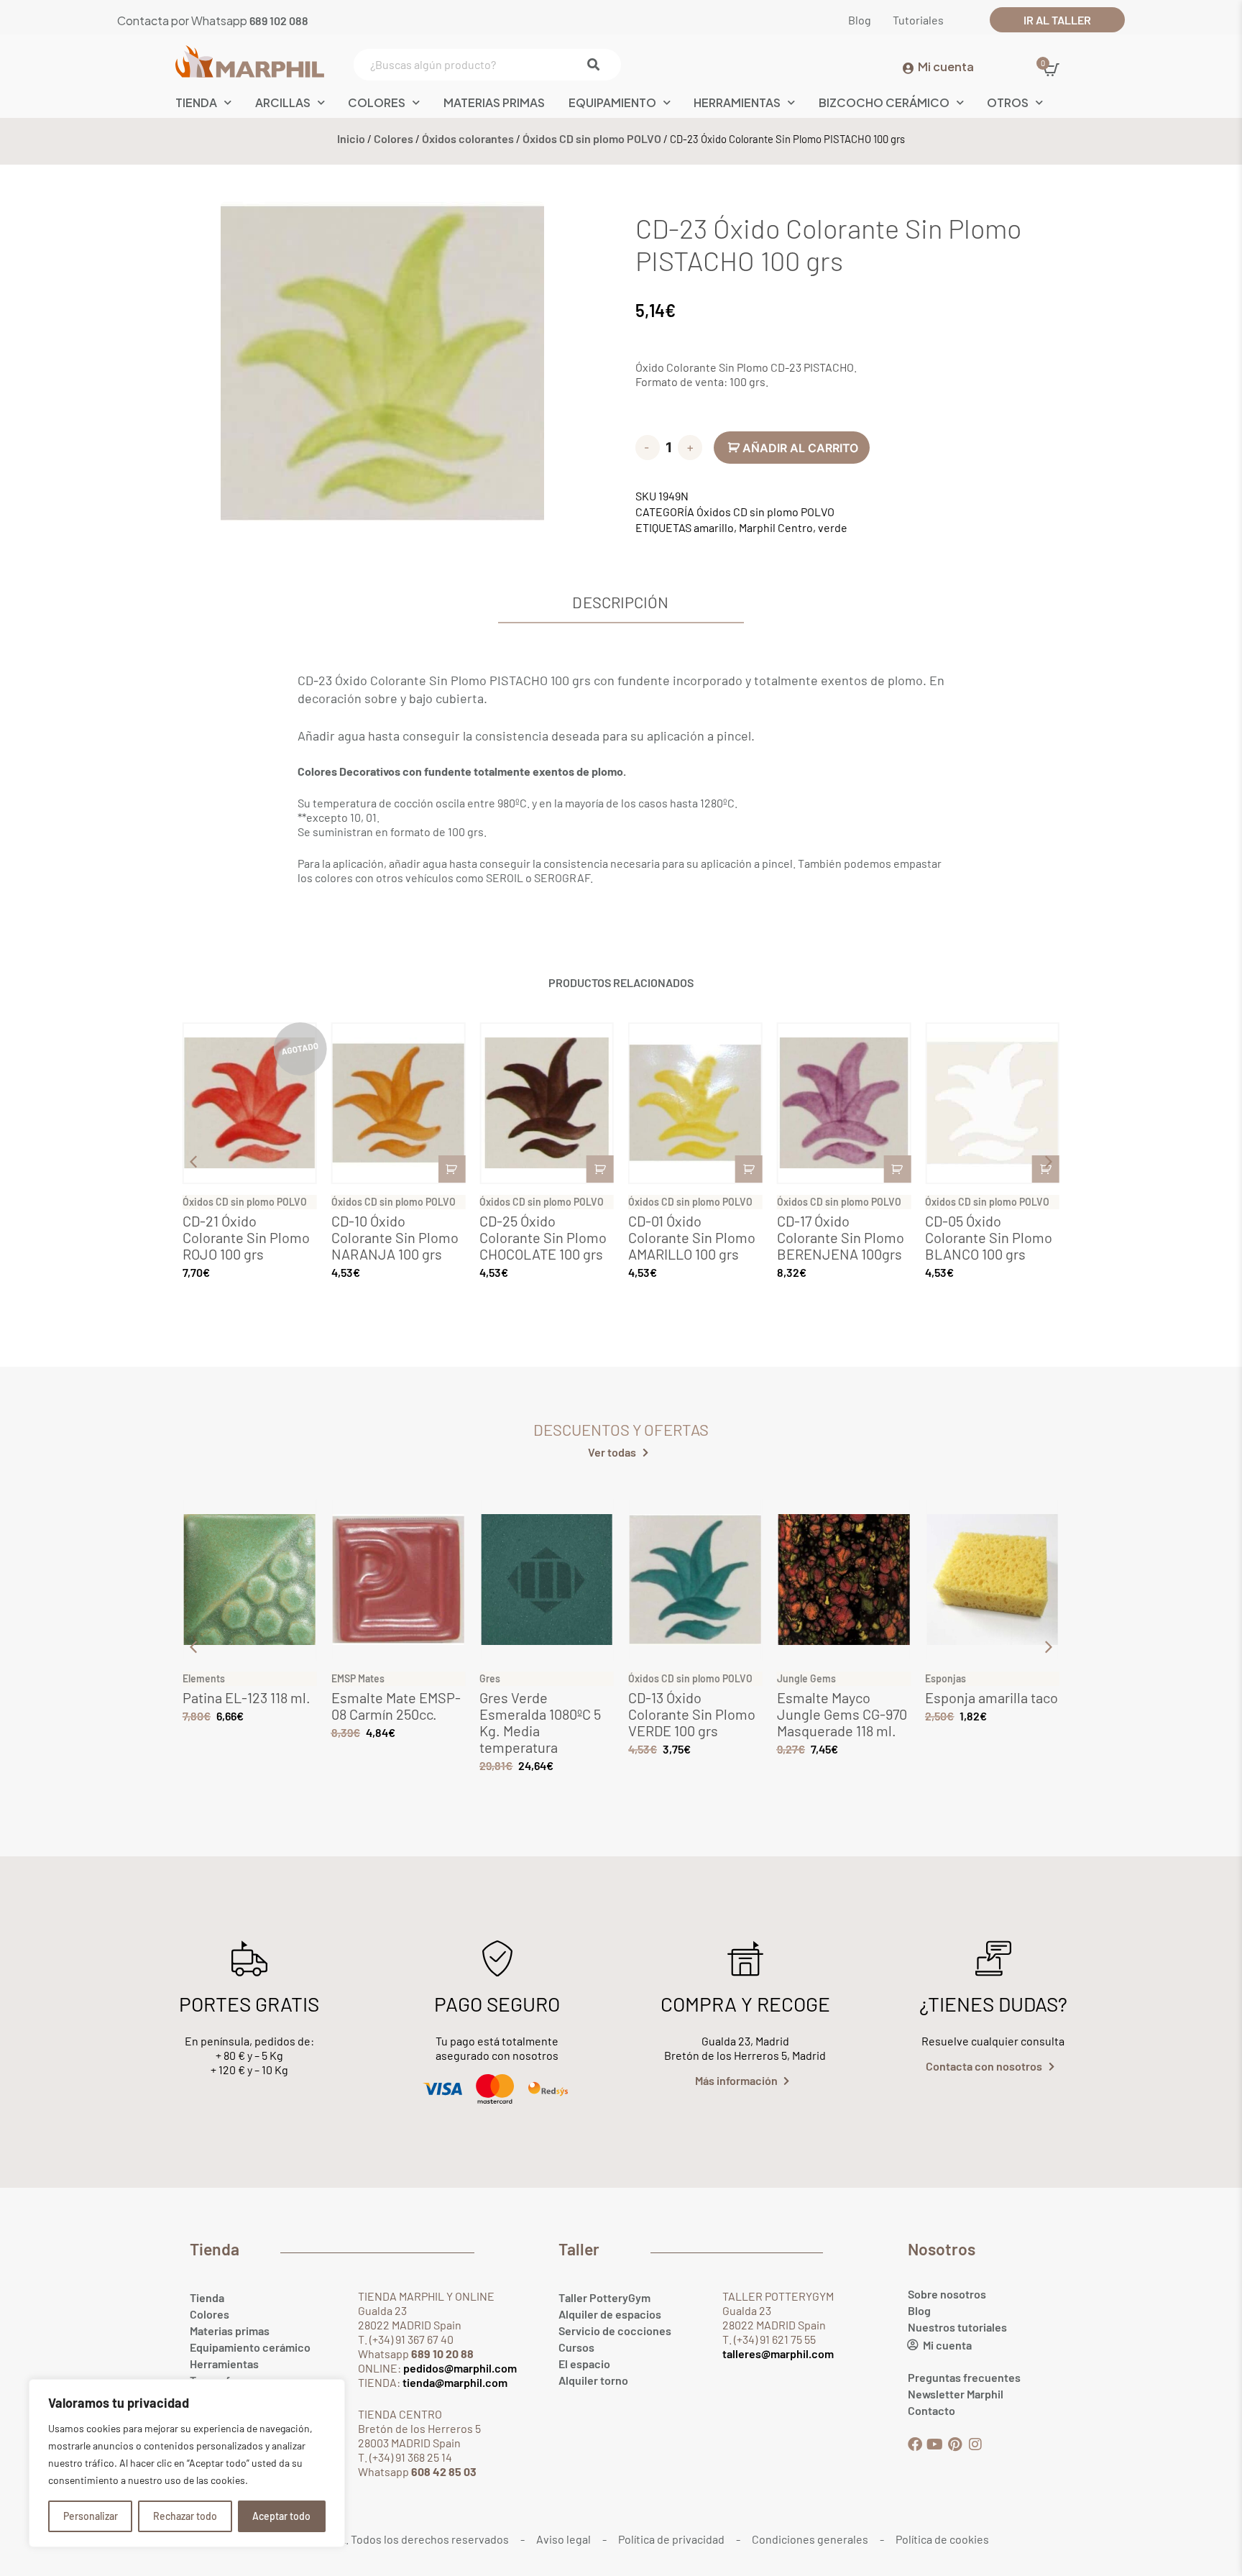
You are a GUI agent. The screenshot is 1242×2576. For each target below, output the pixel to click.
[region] (187, 2463)
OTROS (1008, 102)
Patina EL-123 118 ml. (247, 1697)
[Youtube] (935, 2444)
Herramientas (224, 2364)
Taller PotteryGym (604, 2297)
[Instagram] (975, 2444)
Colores (377, 102)
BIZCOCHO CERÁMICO (884, 102)
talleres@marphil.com (778, 2353)
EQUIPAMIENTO (612, 102)
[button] (1049, 1162)
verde (833, 527)
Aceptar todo (281, 2516)
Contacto (931, 2410)
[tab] (621, 606)
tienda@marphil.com (454, 2382)
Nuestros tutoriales (957, 2327)
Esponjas (946, 1678)
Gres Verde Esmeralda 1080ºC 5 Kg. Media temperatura (540, 1722)
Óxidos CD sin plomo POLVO (592, 138)
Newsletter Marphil (956, 2394)
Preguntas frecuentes (964, 2377)
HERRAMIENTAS (737, 102)
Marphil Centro (776, 527)
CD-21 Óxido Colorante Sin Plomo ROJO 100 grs (246, 1237)
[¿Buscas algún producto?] (484, 65)
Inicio (351, 138)
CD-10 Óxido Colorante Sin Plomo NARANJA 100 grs (395, 1237)
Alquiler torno (593, 2380)
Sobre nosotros (947, 2294)
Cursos (576, 2347)
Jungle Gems (806, 1678)
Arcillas (283, 102)
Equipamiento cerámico (250, 2347)
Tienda (207, 2297)
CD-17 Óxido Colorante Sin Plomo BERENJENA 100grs (841, 1237)
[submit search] (597, 65)
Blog (919, 2310)
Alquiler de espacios (610, 2314)
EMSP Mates (358, 1678)
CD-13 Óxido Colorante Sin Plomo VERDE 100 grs (692, 1714)
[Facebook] (915, 2444)
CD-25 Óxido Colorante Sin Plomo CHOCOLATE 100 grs (543, 1237)
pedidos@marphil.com (459, 2368)
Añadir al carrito (800, 448)
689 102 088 (279, 20)
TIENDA (196, 102)
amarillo (714, 527)
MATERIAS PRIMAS (494, 102)
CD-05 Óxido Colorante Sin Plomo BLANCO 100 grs (989, 1237)
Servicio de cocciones (615, 2330)
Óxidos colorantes (468, 138)
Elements (204, 1678)
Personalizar (91, 2516)
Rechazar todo (185, 2516)
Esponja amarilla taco (992, 1697)
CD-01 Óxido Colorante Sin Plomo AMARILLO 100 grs (692, 1237)
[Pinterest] (955, 2444)
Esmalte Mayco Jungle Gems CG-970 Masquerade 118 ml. (842, 1714)
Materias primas (230, 2330)
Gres (490, 1678)
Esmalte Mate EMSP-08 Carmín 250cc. (396, 1706)
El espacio (584, 2364)
